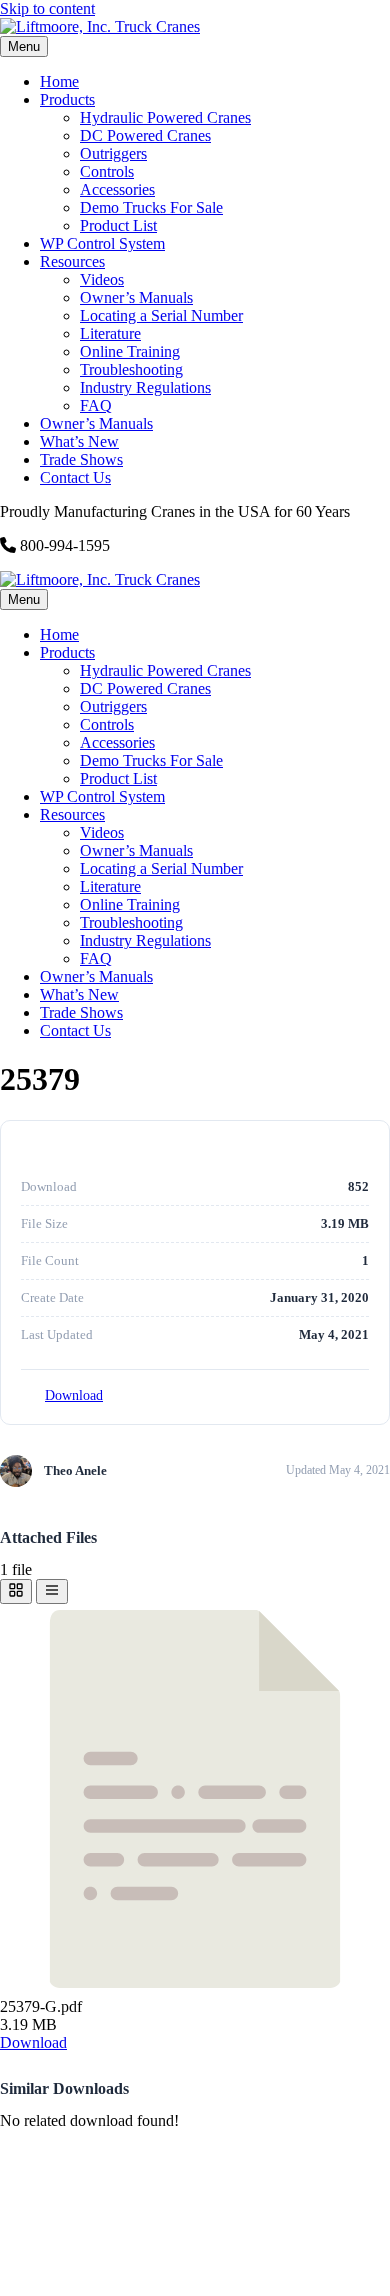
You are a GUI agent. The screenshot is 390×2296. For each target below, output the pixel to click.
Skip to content (47, 8)
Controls (107, 171)
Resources (72, 261)
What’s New (79, 441)
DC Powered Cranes (145, 135)
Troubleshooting (131, 369)
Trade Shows (81, 459)
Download (74, 1395)
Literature (110, 333)
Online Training (130, 351)
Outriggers (113, 153)
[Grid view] (16, 1591)
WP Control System (102, 243)
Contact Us (75, 477)
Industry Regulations (145, 387)
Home (59, 81)
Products (67, 99)
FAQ (96, 405)
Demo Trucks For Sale (151, 207)
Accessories (117, 189)
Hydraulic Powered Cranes (165, 117)
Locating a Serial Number (161, 315)
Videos (102, 279)
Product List (118, 225)
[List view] (52, 1591)
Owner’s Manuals (136, 297)
